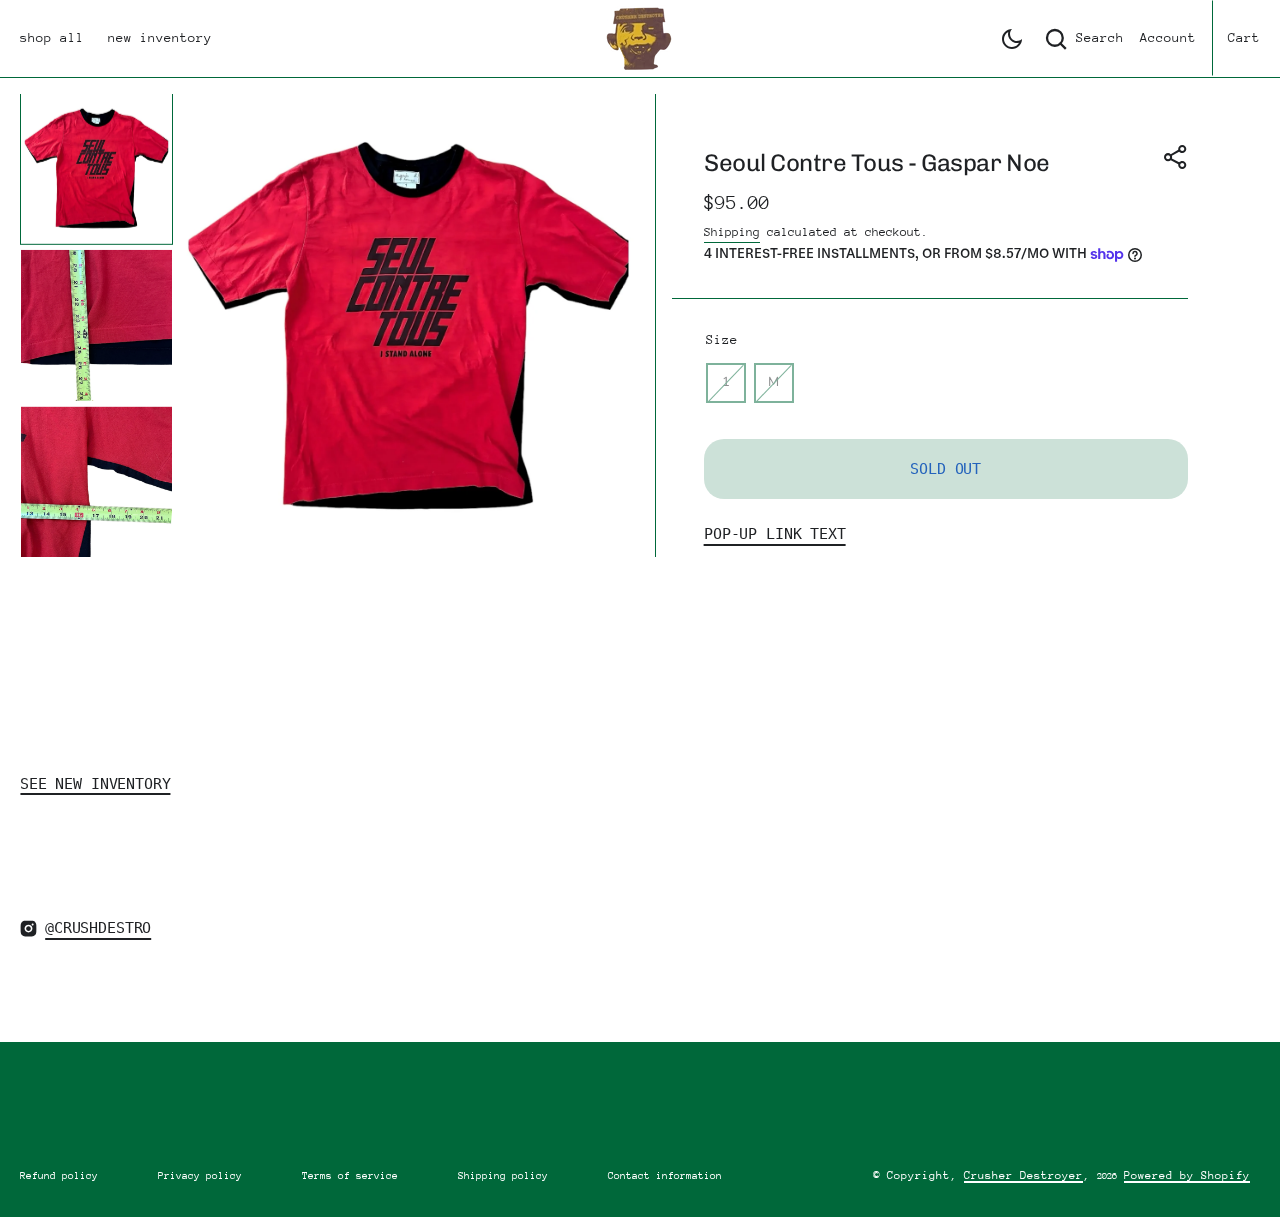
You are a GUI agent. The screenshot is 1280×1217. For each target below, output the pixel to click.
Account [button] (1168, 37)
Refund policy (59, 1176)
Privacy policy (200, 1176)
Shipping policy (503, 1176)
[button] (1012, 39)
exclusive (120, 583)
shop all (52, 37)
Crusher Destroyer (1023, 1175)
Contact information (665, 1176)
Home (36, 583)
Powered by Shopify (1187, 1175)
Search (1100, 37)
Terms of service (350, 1176)
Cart (1244, 37)
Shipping (732, 232)
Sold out (945, 469)
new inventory (160, 37)
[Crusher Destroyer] (640, 38)
